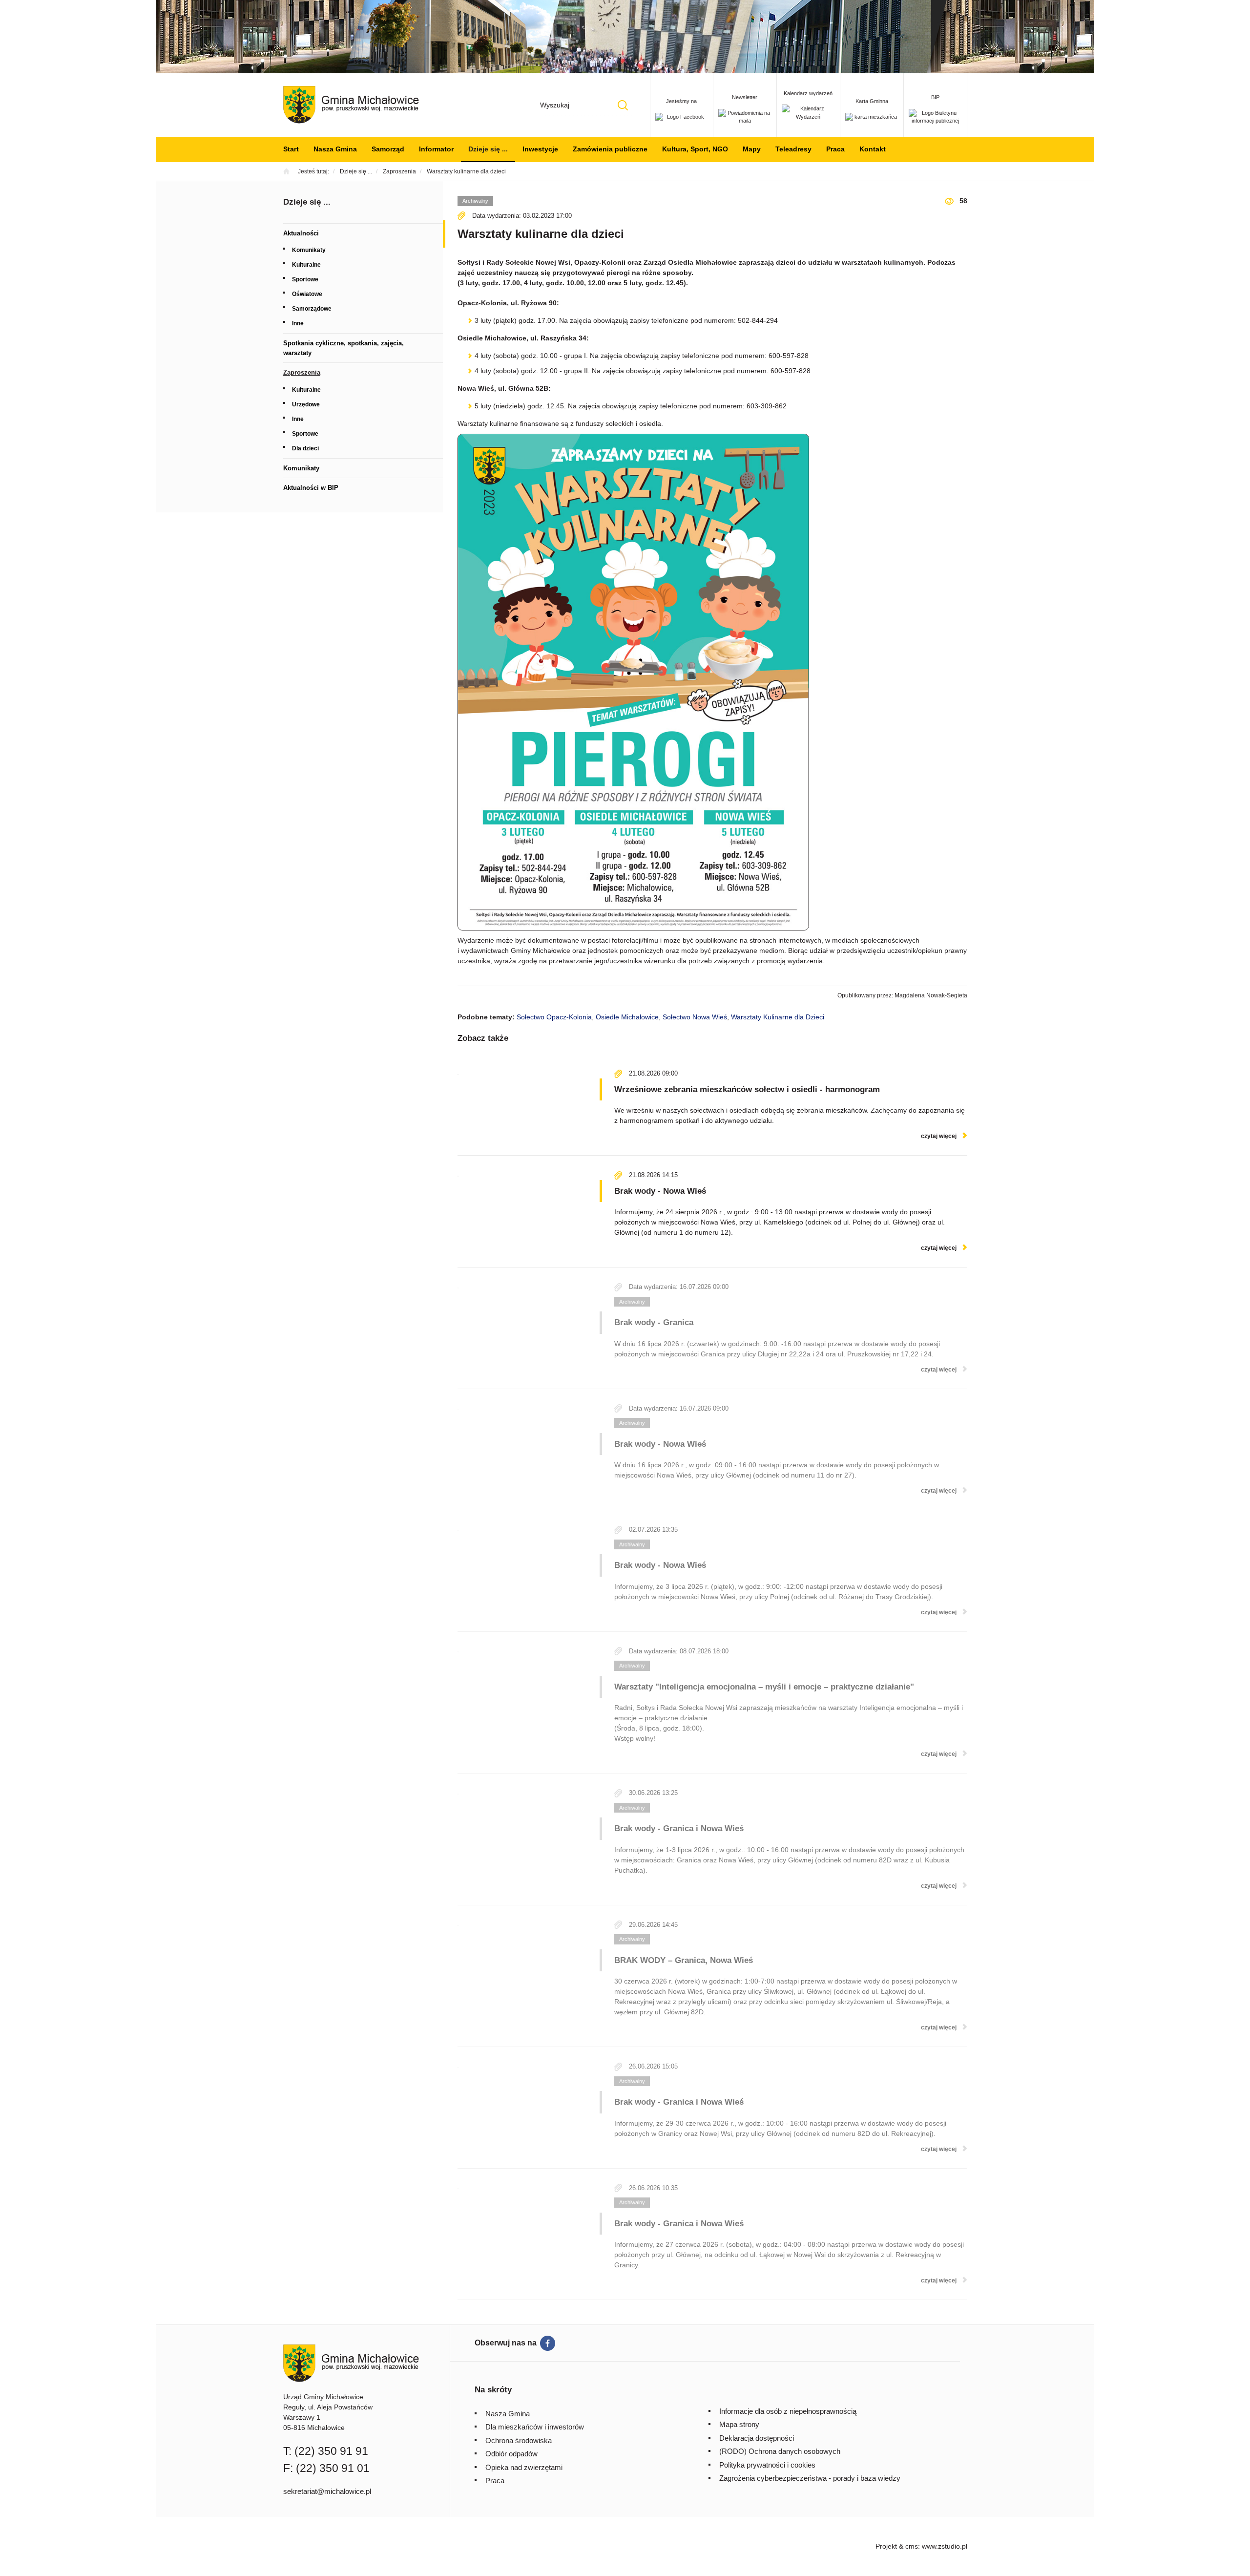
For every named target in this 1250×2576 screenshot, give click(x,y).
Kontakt (873, 149)
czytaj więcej (939, 1136)
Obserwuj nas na (506, 2343)
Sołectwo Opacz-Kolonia (554, 1017)
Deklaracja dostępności (757, 2438)
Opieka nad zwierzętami (524, 2467)
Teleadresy (793, 149)
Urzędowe (306, 404)
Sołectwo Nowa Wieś (695, 1017)
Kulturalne (306, 265)
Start (291, 149)
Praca (835, 149)
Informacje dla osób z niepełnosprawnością (788, 2411)
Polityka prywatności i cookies (767, 2465)
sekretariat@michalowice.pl (327, 2491)
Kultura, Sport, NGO (695, 149)
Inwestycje (540, 149)
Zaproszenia (302, 372)
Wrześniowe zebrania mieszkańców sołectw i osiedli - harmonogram (747, 1089)
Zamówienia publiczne (610, 149)
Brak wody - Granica (654, 1322)
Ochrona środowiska (519, 2440)
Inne (298, 323)
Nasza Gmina (335, 149)
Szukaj (623, 105)
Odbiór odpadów (511, 2454)
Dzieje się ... (488, 149)
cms (912, 2546)
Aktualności (301, 233)
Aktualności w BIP (311, 488)
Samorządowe (312, 309)
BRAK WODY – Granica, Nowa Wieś (684, 1960)
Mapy (752, 149)
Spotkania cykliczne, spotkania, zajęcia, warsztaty (344, 348)
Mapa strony (739, 2424)
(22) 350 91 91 (331, 2451)
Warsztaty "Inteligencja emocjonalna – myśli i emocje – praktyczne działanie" (764, 1687)
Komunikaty (309, 250)
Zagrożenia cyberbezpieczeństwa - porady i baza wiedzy (810, 2478)
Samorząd (388, 149)
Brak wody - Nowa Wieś (660, 1191)
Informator (436, 149)
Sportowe (305, 279)
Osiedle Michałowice (627, 1017)
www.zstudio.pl (945, 2546)
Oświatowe (307, 294)
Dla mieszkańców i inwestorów (535, 2427)
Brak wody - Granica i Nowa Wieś (679, 1828)
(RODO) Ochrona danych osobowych (780, 2451)
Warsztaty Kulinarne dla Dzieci (778, 1017)
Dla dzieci (305, 448)
